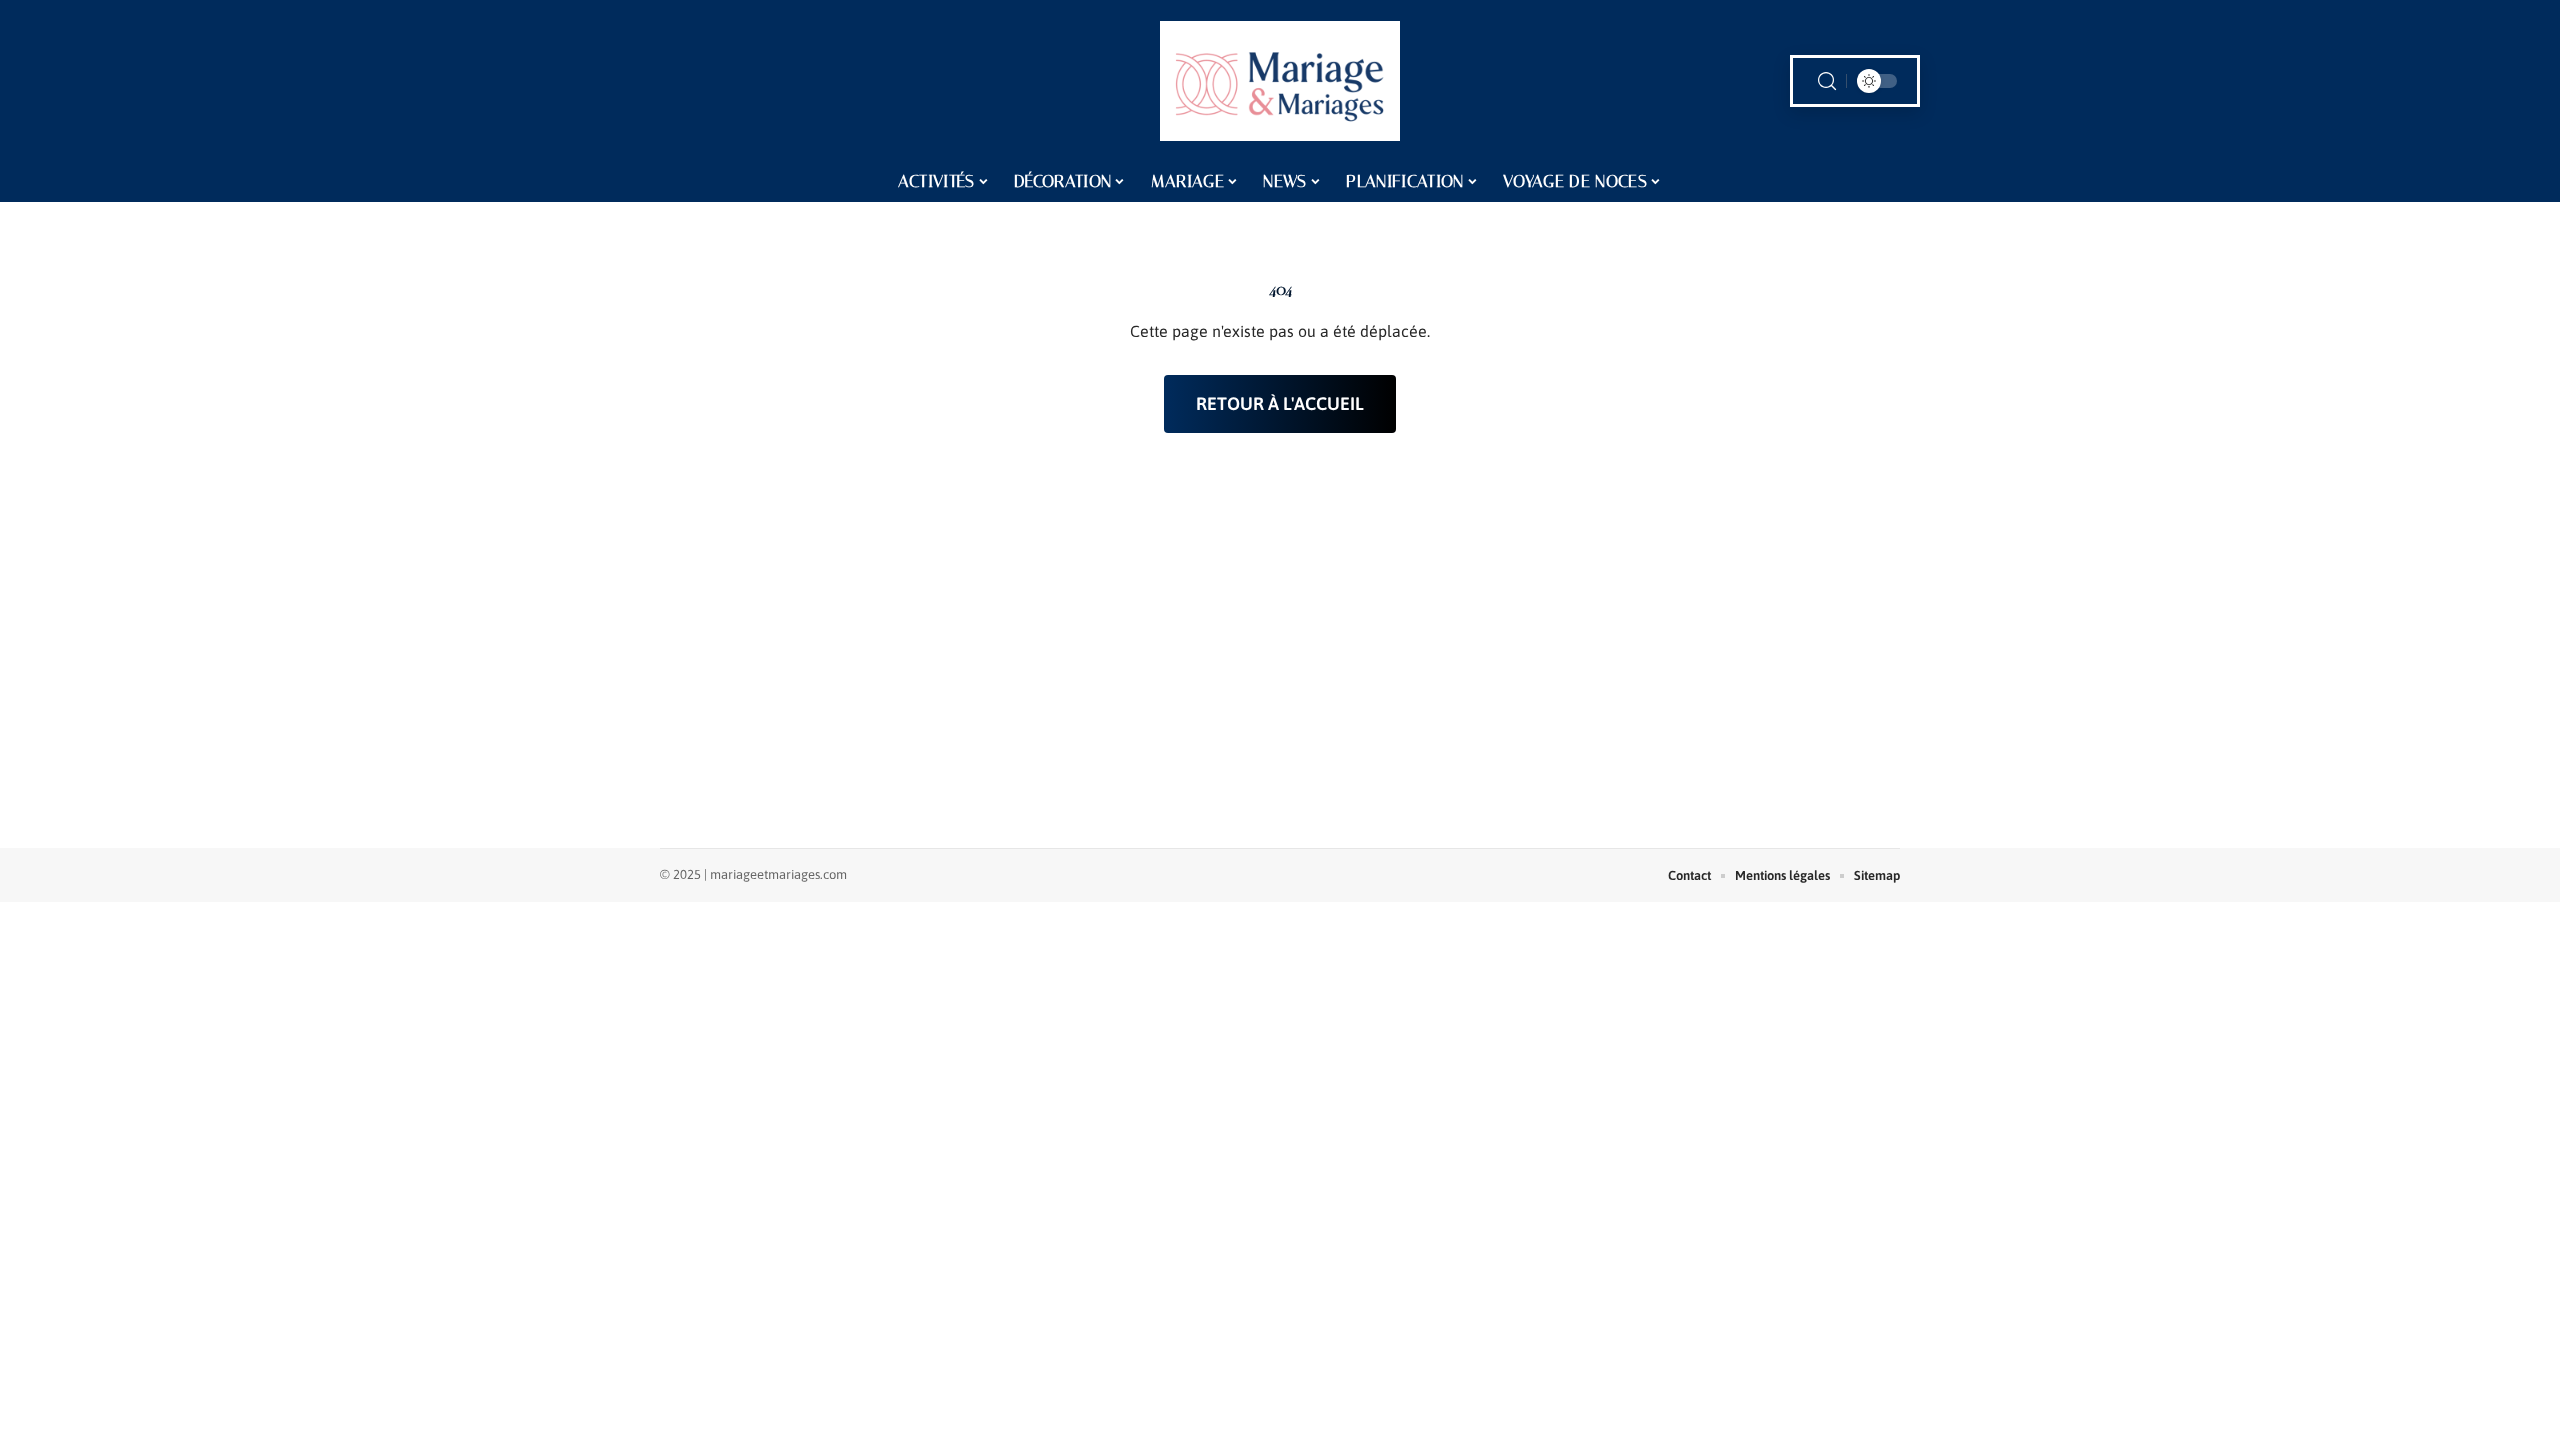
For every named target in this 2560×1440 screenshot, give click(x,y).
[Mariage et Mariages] (1280, 81)
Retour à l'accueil (1280, 403)
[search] (1827, 81)
